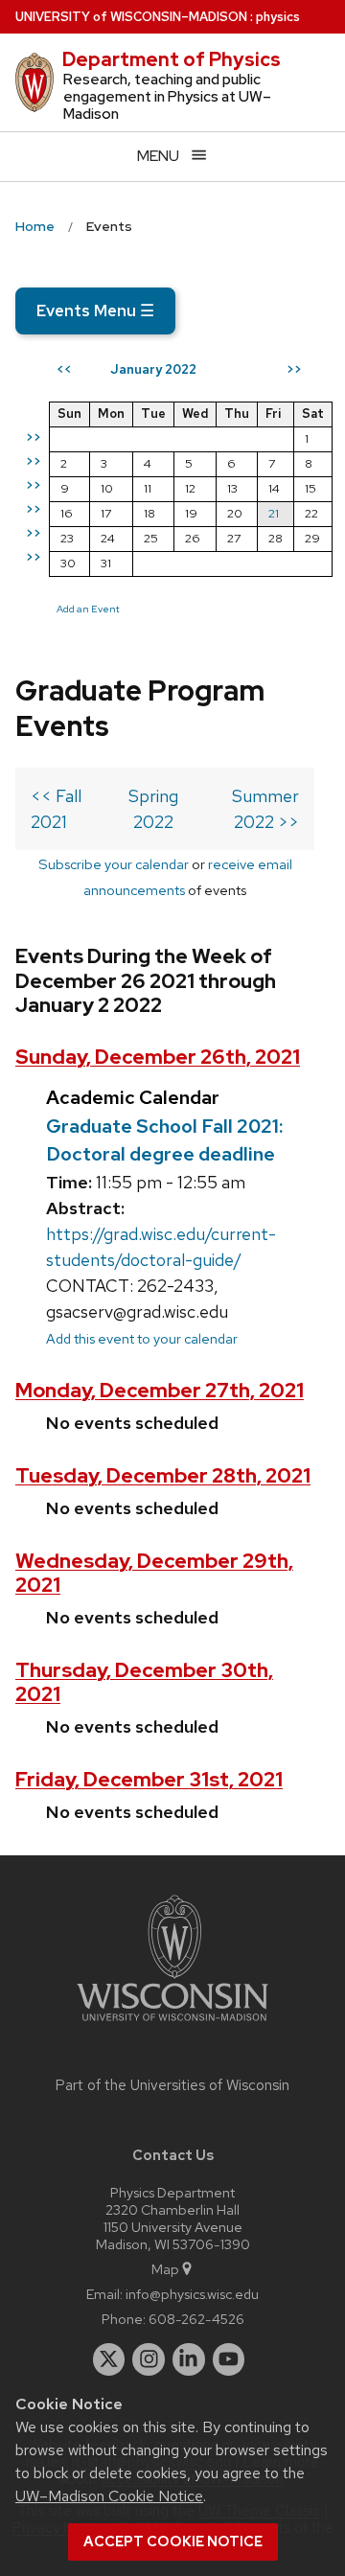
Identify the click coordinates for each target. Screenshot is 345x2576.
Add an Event (88, 609)
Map (165, 2269)
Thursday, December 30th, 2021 (144, 1682)
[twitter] (109, 2359)
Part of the (172, 2085)
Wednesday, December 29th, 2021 (154, 1573)
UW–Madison (131, 17)
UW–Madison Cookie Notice (109, 2496)
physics (278, 17)
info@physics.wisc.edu (192, 2294)
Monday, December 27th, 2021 (160, 1390)
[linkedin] (189, 2359)
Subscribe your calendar (114, 864)
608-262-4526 (196, 2319)
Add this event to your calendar (142, 1338)
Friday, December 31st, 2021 (149, 1779)
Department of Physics (172, 59)
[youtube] (229, 2359)
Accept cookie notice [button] (173, 2541)
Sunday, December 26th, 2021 (158, 1057)
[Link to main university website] (172, 2024)
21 (274, 513)
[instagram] (149, 2359)
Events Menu (95, 310)
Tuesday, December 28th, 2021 (163, 1475)
